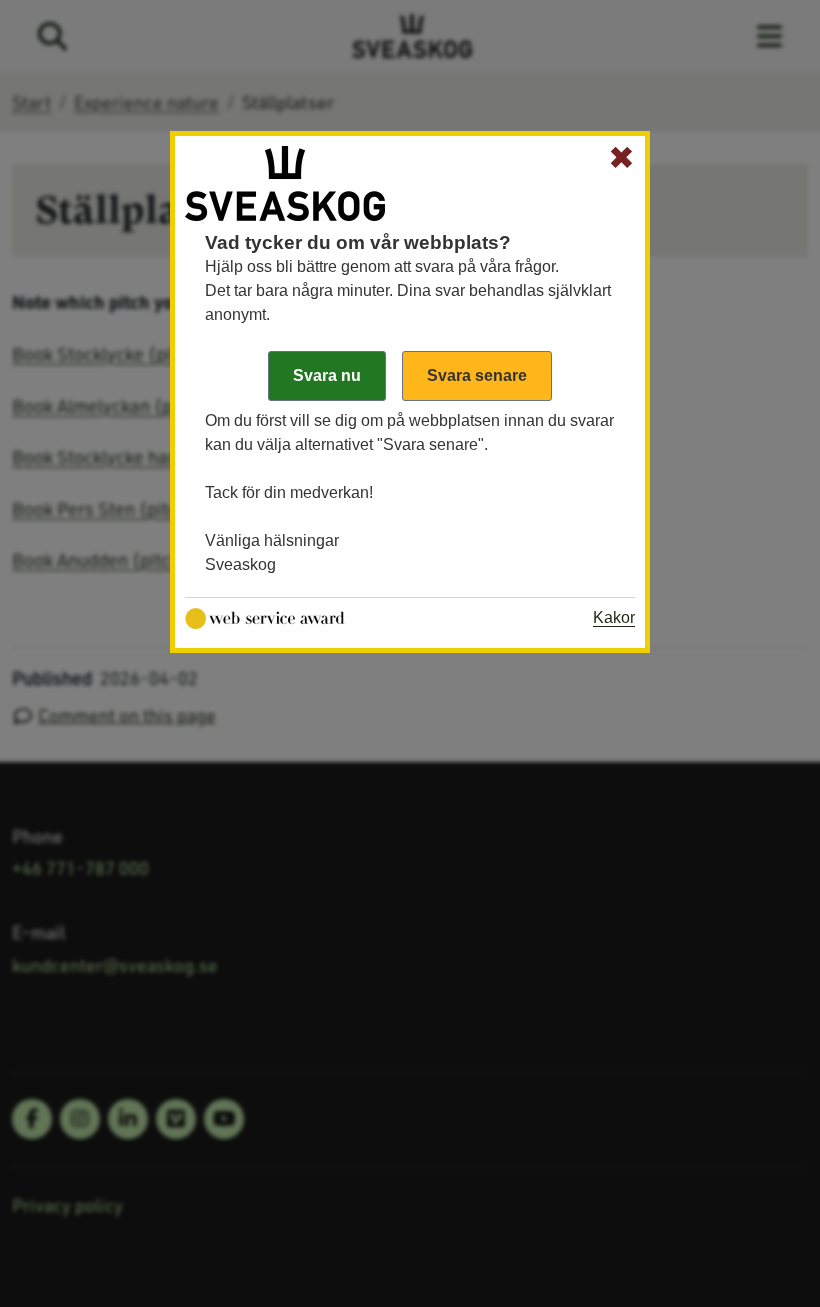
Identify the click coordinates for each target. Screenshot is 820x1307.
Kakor (614, 617)
